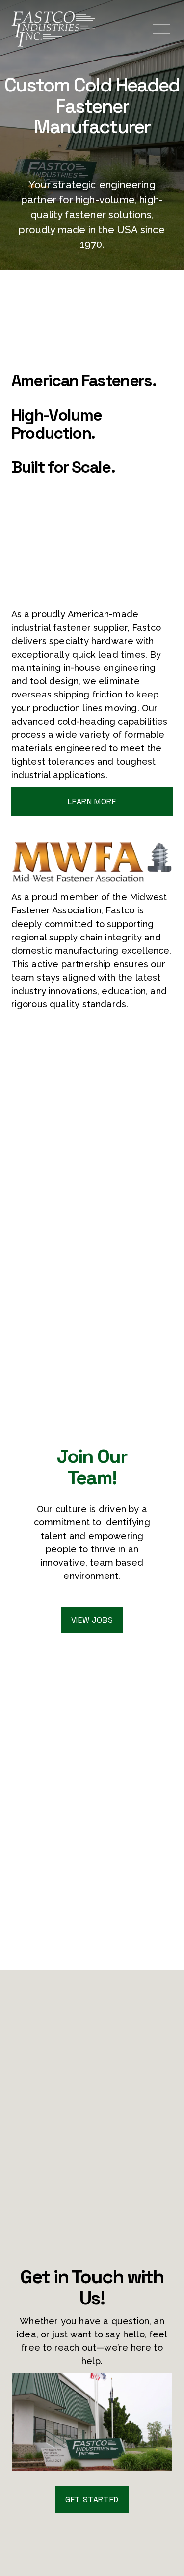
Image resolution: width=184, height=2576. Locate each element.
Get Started (92, 2500)
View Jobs (92, 1620)
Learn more (92, 802)
